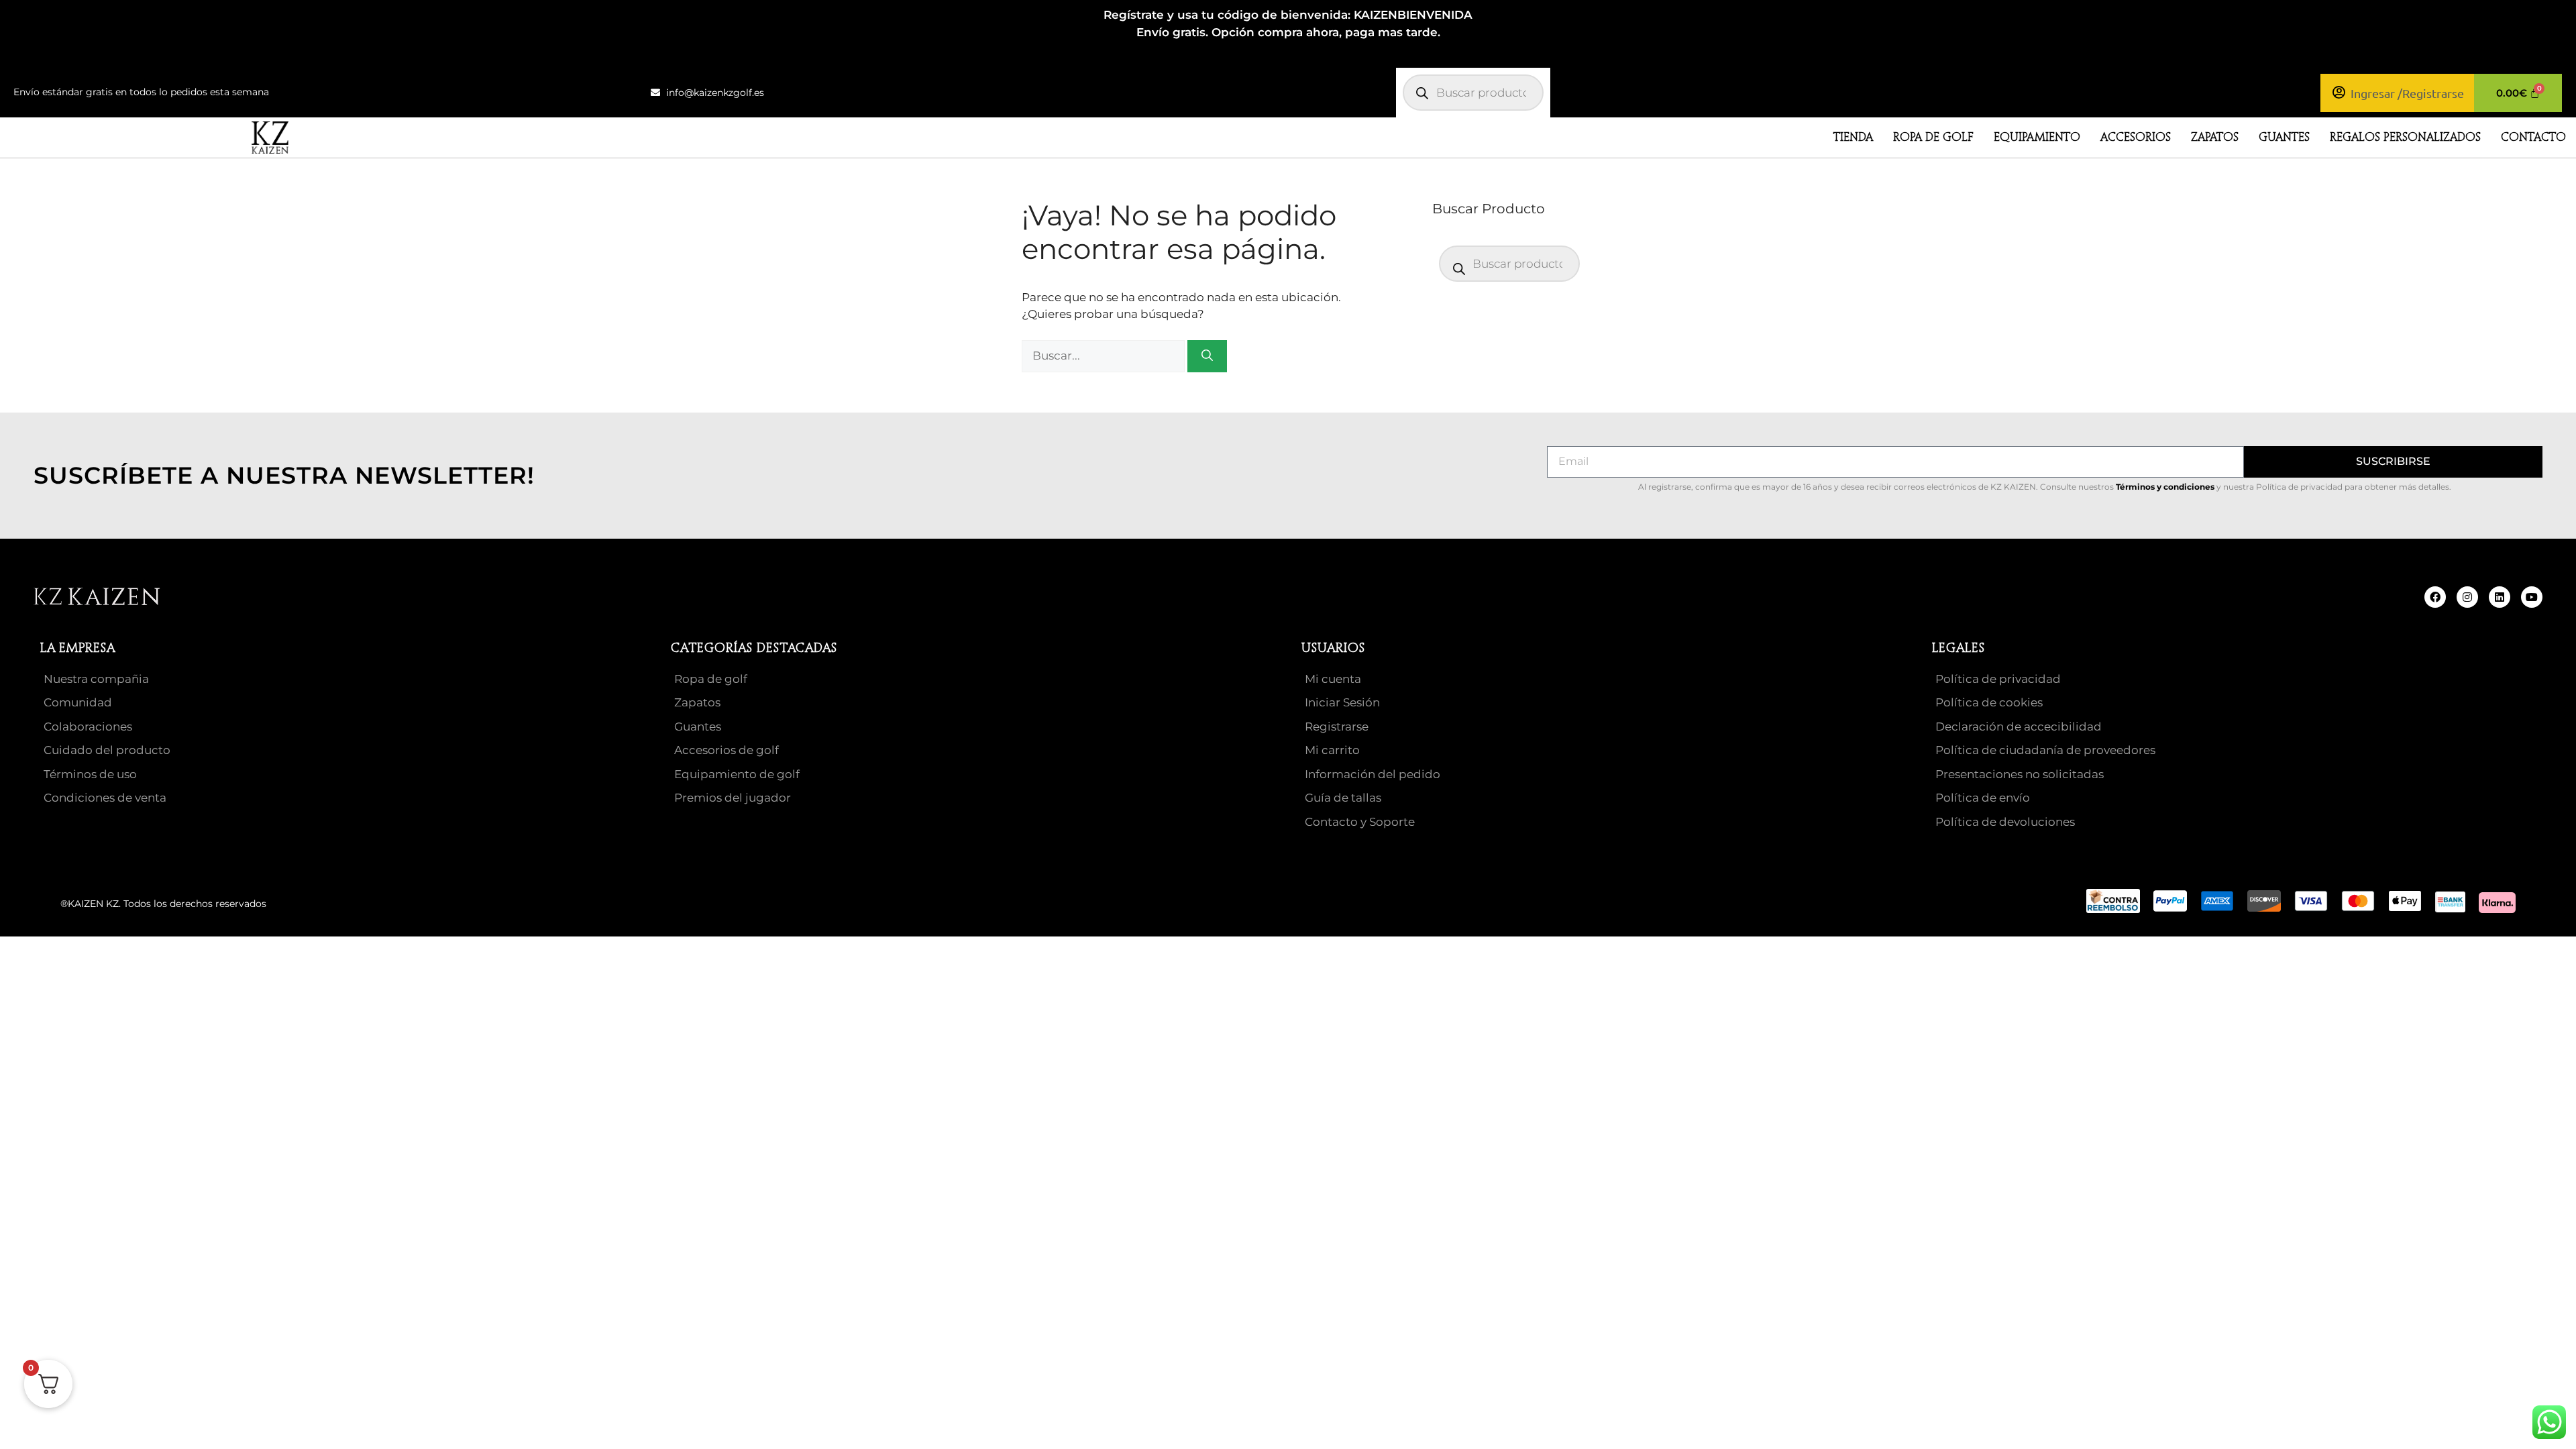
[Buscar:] (1105, 356)
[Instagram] (2467, 597)
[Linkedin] (2500, 597)
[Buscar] (1207, 356)
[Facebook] (2435, 597)
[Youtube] (2532, 597)
